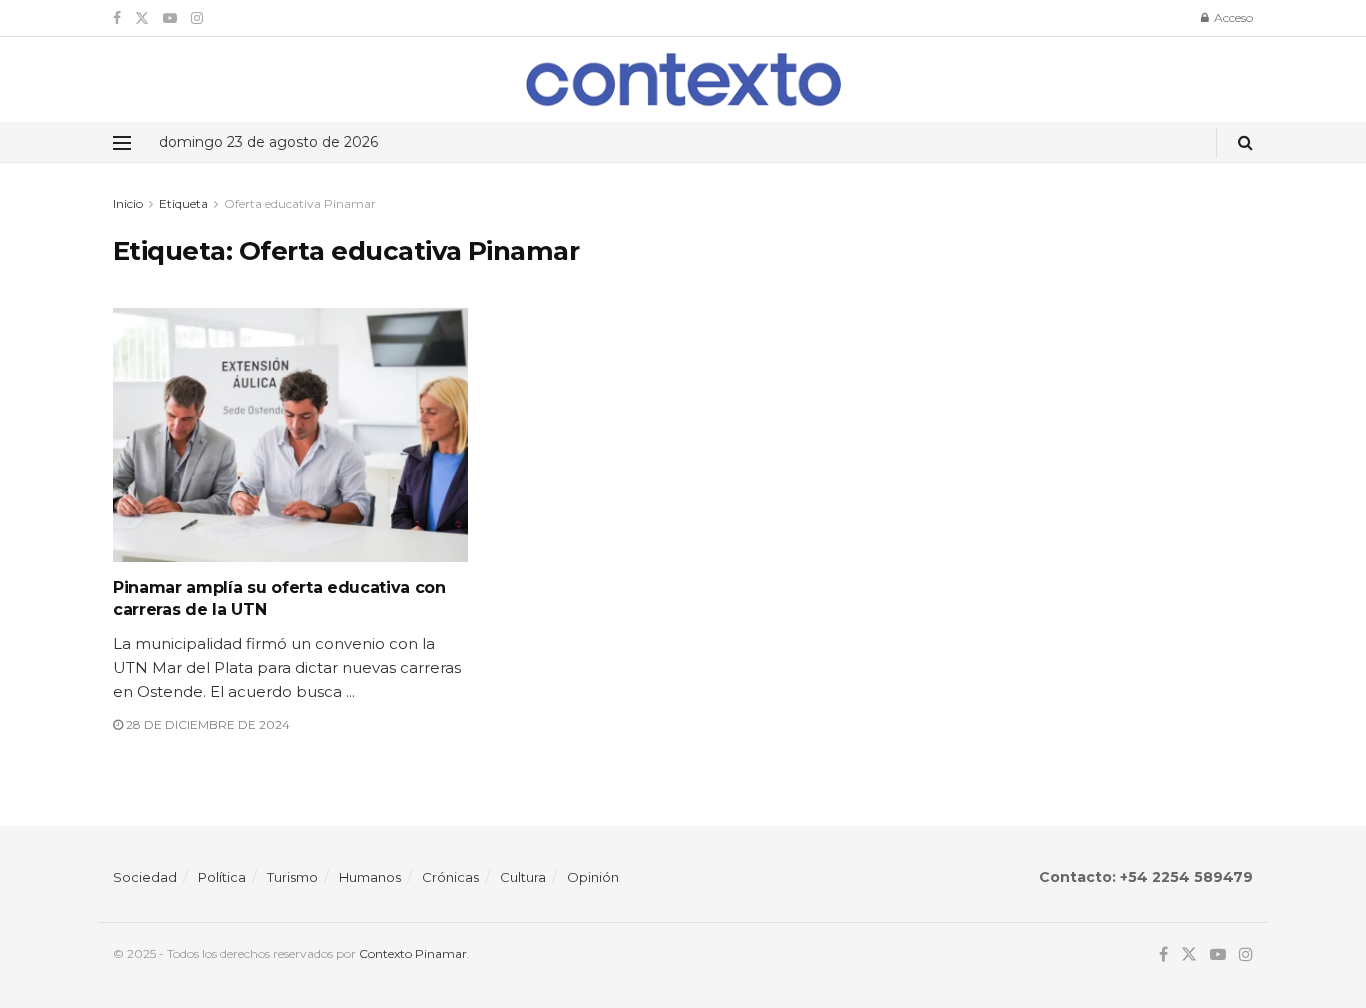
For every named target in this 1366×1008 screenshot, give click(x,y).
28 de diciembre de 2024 (206, 724)
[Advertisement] (1080, 333)
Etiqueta (183, 203)
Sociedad (145, 877)
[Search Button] (1245, 142)
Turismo (292, 877)
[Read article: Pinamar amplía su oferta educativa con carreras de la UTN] (290, 435)
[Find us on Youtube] (170, 18)
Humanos (370, 877)
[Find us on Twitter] (142, 18)
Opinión (593, 877)
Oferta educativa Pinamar (300, 203)
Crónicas (450, 877)
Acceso (1232, 17)
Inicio (128, 203)
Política (222, 877)
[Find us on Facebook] (117, 18)
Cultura (523, 877)
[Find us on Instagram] (197, 18)
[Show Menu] (122, 143)
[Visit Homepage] (683, 79)
